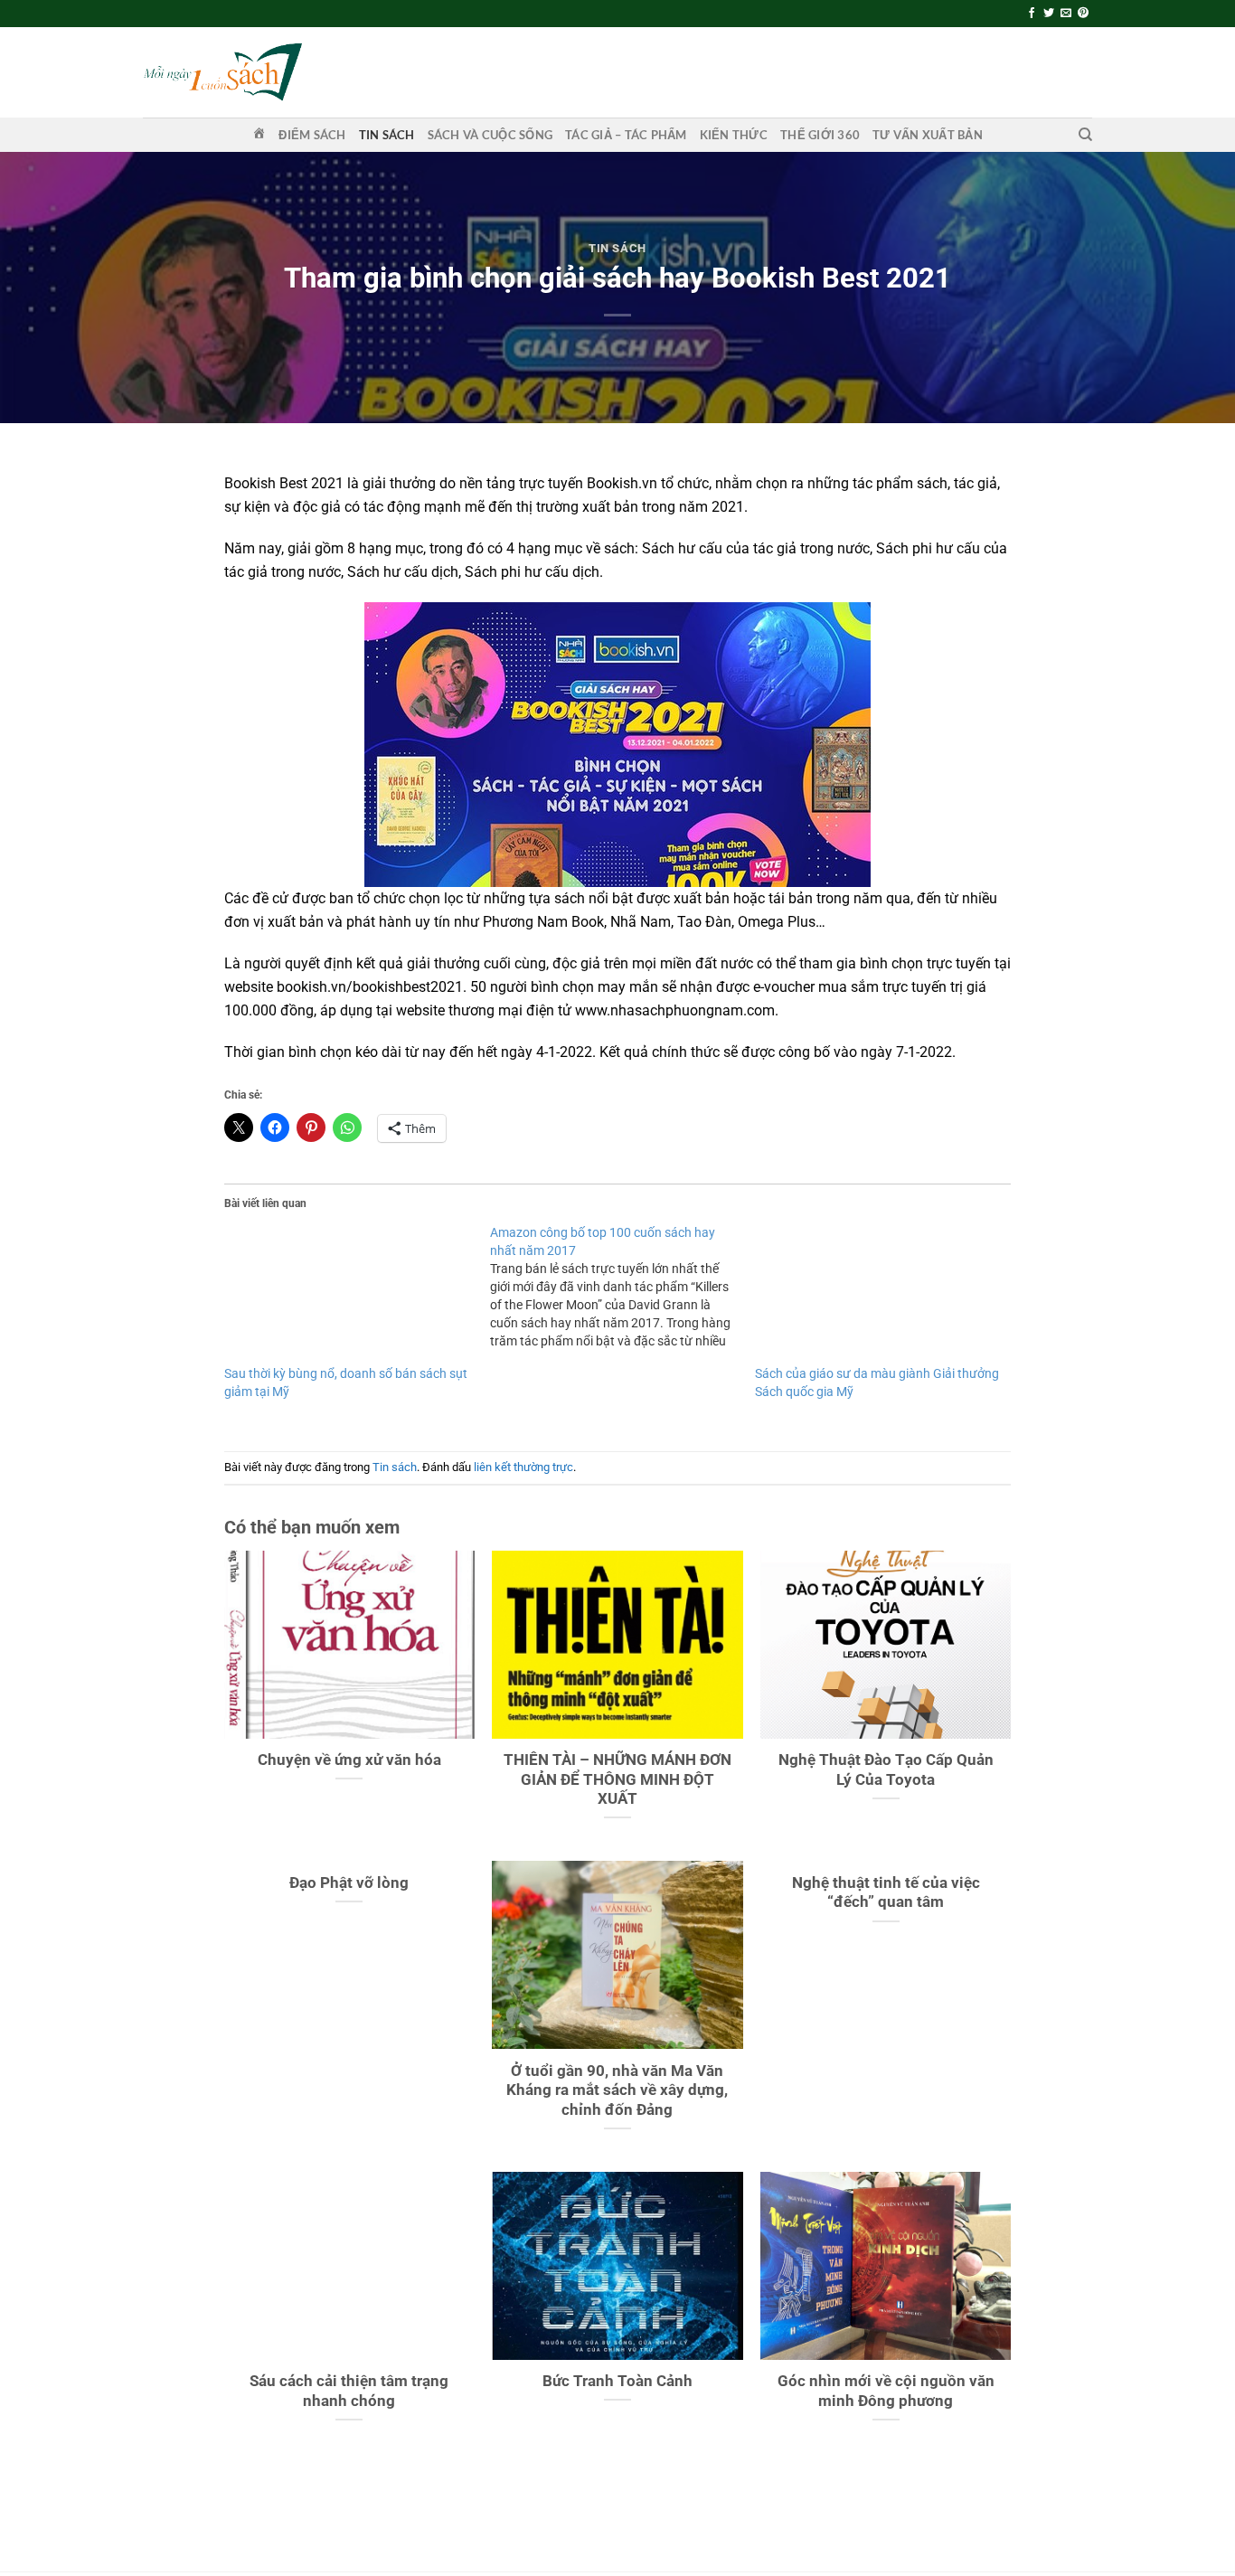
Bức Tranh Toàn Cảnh (617, 2381)
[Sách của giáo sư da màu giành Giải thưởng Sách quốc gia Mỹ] (879, 1294)
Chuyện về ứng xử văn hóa (349, 1760)
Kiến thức (734, 135)
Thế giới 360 (820, 135)
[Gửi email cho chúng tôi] (1066, 14)
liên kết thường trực (523, 1467)
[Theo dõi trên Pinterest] (1083, 14)
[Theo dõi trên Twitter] (1049, 14)
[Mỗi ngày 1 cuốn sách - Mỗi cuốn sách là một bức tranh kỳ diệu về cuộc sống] (222, 72)
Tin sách (387, 135)
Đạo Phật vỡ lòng (349, 1883)
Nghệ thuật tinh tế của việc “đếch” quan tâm (886, 1893)
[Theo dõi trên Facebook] (1032, 14)
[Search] (1085, 135)
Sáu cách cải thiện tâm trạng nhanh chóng (349, 2391)
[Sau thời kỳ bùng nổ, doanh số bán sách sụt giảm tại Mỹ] (348, 1294)
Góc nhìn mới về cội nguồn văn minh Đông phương (886, 2391)
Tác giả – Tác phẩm (626, 135)
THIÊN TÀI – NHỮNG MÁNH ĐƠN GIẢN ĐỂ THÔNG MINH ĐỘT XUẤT (617, 1779)
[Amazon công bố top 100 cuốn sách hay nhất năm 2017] (623, 1287)
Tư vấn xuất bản (928, 135)
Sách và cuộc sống (490, 135)
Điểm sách (312, 135)
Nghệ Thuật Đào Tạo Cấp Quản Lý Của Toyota (886, 1770)
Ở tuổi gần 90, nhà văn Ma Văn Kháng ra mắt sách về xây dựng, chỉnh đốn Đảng (617, 2090)
